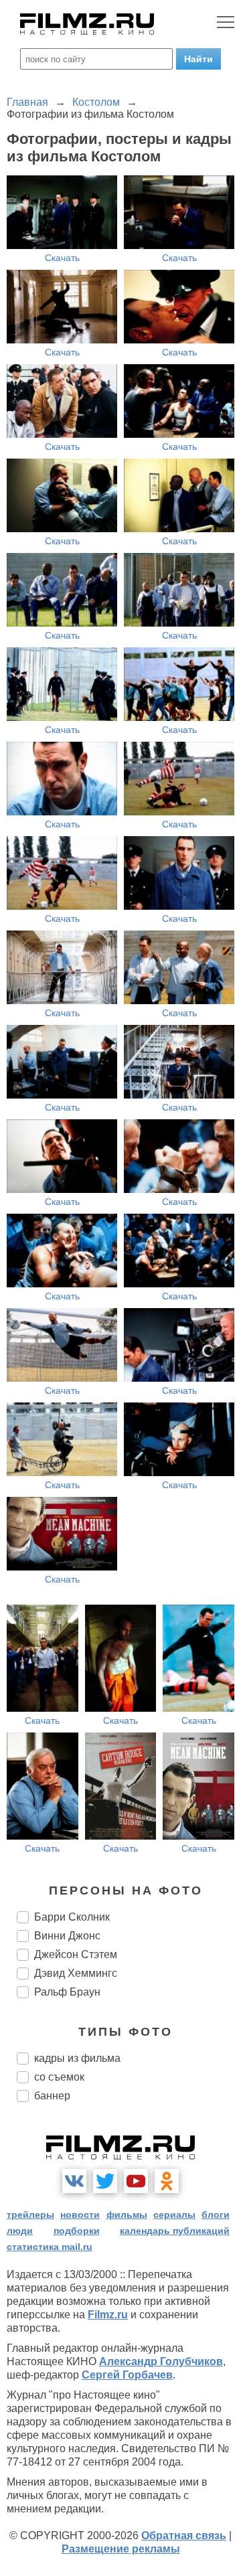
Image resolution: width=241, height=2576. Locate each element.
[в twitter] (105, 2181)
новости (80, 2215)
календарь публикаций (175, 2231)
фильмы (127, 2215)
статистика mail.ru (50, 2247)
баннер (52, 2096)
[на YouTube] (136, 2181)
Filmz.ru (108, 2315)
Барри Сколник (72, 1917)
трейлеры (30, 2215)
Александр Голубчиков (161, 2361)
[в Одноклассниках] (167, 2181)
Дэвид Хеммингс (76, 1973)
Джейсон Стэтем (76, 1954)
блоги (216, 2215)
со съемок (59, 2077)
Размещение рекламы (121, 2549)
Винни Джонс (67, 1936)
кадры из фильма (77, 2058)
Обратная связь (184, 2535)
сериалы (174, 2215)
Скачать (62, 258)
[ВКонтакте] (74, 2181)
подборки (77, 2231)
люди (20, 2231)
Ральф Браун (67, 1992)
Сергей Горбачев (127, 2375)
